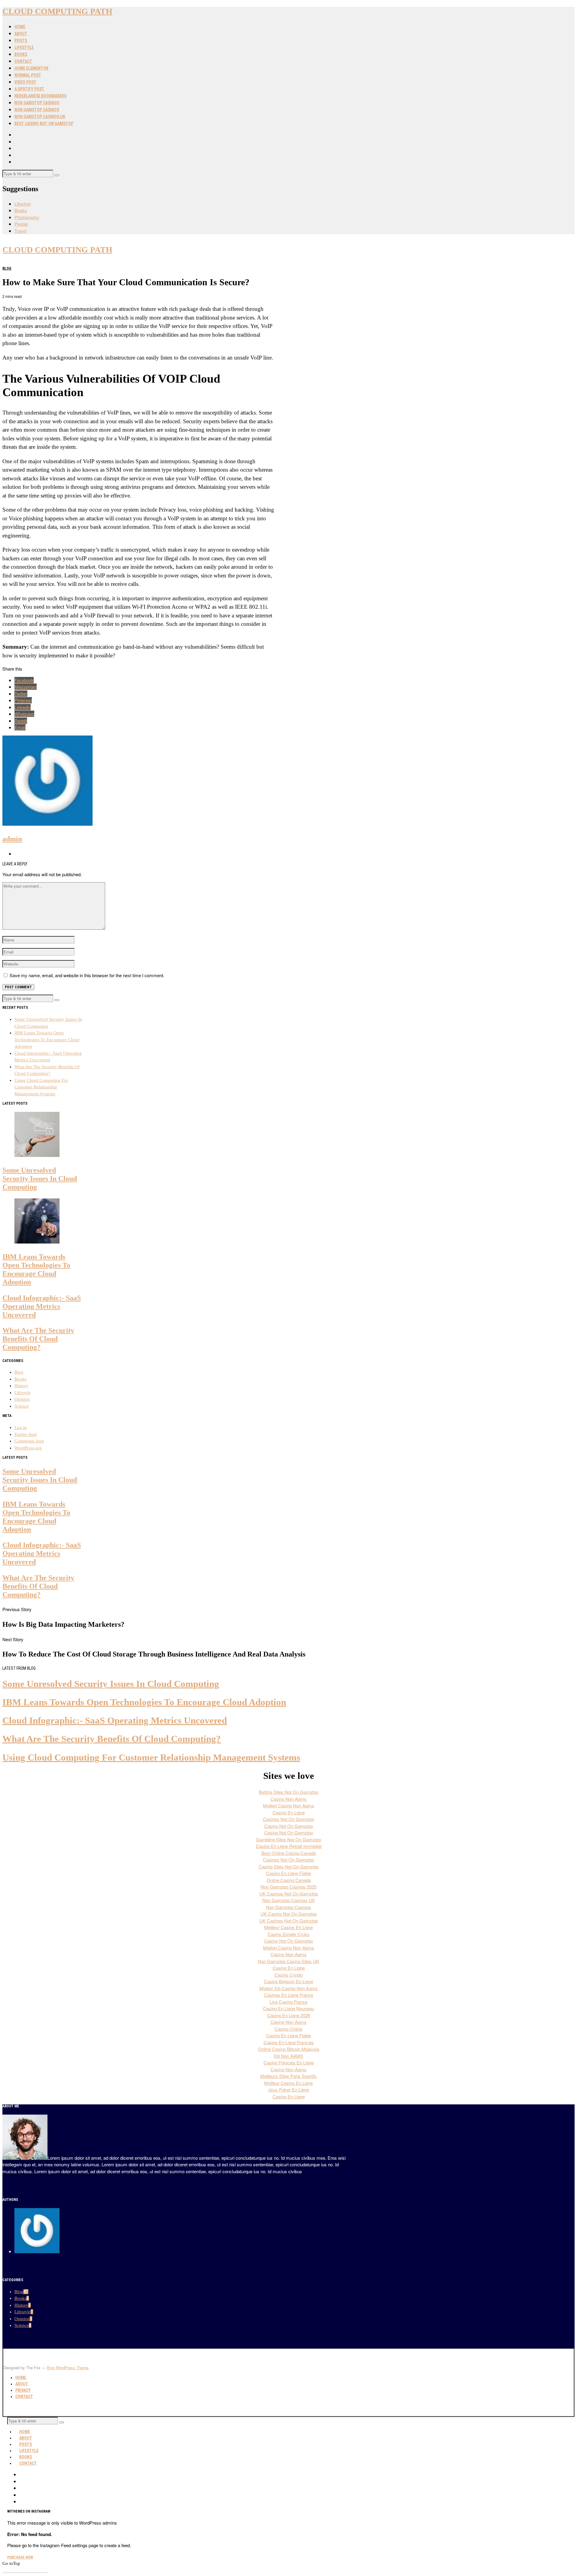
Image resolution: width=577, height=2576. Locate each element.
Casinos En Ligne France (288, 1995)
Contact (23, 61)
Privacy (23, 2390)
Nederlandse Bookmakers (40, 96)
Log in (21, 1427)
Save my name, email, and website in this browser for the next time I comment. (87, 975)
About (21, 34)
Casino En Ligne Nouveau (288, 2008)
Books (21, 54)
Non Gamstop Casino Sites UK (288, 1961)
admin (12, 839)
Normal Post (28, 75)
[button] (57, 175)
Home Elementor (31, 68)
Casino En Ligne (289, 1812)
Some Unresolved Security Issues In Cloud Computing (40, 1178)
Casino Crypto (288, 1975)
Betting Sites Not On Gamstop (288, 1792)
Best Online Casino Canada (289, 1853)
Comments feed (29, 1441)
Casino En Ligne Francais (289, 2042)
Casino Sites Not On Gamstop (289, 1866)
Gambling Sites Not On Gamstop (288, 1839)
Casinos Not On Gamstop (288, 1819)
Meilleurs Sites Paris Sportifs (288, 2076)
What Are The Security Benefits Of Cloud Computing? (38, 1339)
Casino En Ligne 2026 (289, 2015)
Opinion (22, 1399)
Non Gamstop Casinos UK (40, 117)
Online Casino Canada (289, 1880)
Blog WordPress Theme (68, 2368)
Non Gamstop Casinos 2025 (288, 1887)
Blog (7, 268)
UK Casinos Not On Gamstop (289, 1894)
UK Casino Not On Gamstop (289, 1914)
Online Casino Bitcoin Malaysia (289, 2049)
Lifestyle (24, 47)
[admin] (37, 2251)
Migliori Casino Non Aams (288, 1805)
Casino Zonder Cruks (288, 1934)
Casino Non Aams (288, 1799)
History (21, 1386)
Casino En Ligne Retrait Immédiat (289, 1846)
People (21, 224)
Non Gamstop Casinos (37, 103)
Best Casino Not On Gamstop (44, 124)
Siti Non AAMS (288, 2056)
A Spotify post (29, 89)
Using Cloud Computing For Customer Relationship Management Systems (41, 1087)
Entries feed (26, 1434)
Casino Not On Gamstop (288, 1826)
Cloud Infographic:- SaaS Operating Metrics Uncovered (42, 1306)
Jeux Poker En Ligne (288, 2090)
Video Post (25, 82)
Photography (27, 217)
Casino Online (288, 2029)
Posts (21, 41)
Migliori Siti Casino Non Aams (288, 1988)
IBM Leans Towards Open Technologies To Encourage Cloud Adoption (47, 1040)
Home (20, 27)
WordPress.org (28, 1448)
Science (22, 1406)
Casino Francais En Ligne (289, 2062)
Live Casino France (288, 2002)
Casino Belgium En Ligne (288, 1981)
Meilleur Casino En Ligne (288, 1927)
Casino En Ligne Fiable (288, 1873)
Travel (20, 231)
